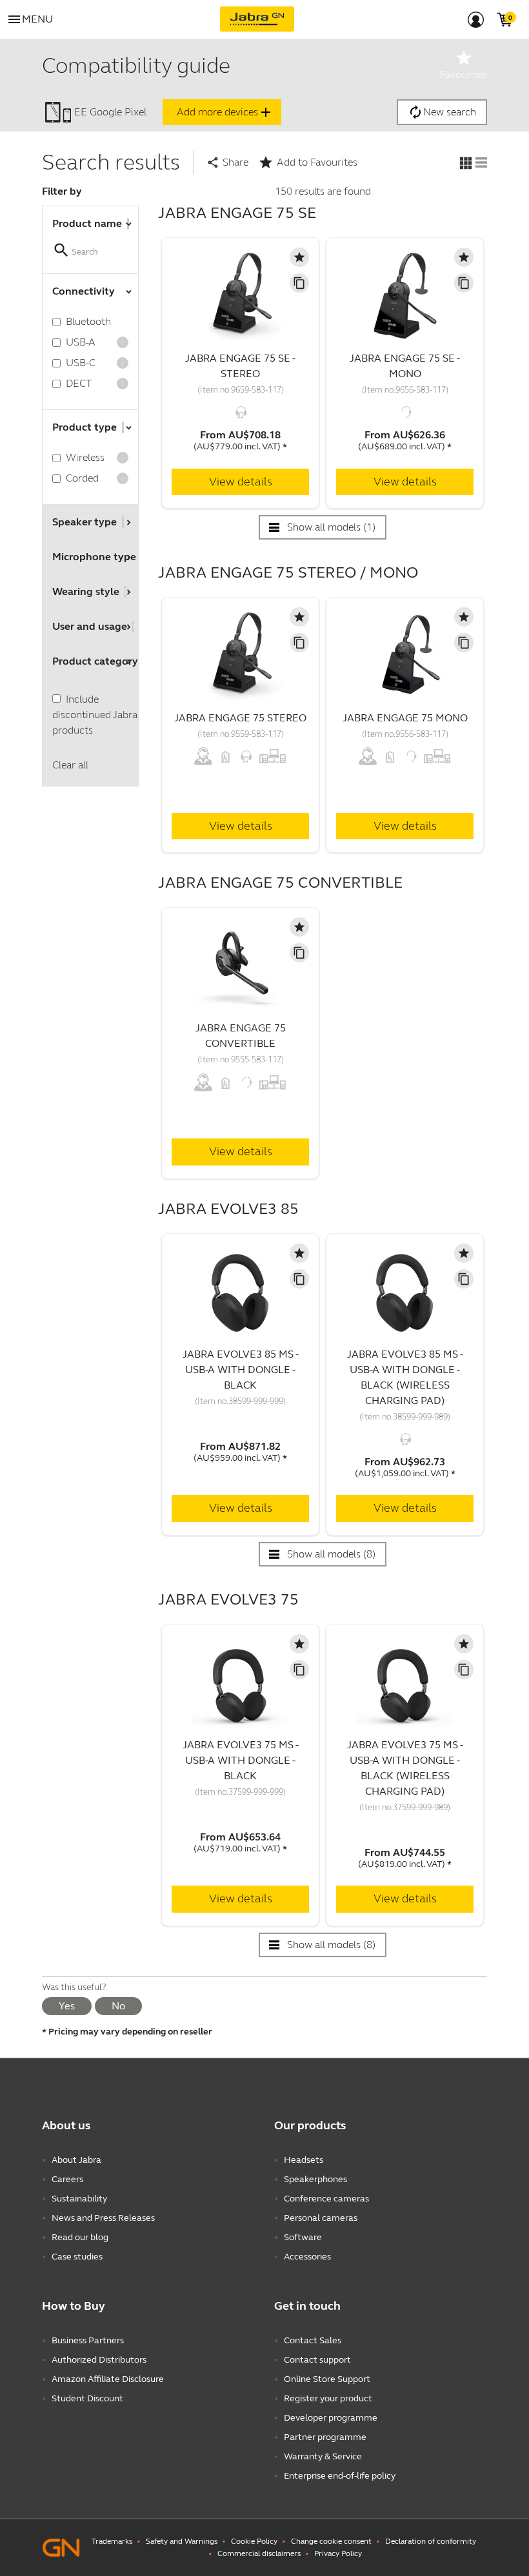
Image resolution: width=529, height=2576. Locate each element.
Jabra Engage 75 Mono (405, 718)
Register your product (328, 2398)
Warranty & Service (323, 2456)
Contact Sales (313, 2340)
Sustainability (79, 2199)
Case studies (77, 2257)
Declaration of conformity (431, 2541)
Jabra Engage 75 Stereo (240, 718)
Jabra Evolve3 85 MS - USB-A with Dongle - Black (241, 1370)
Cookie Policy (254, 2541)
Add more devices (225, 112)
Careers (67, 2179)
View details (241, 482)
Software (303, 2237)
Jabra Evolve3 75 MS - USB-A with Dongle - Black (241, 1760)
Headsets (304, 2160)
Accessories (307, 2257)
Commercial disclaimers (259, 2553)
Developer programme (331, 2418)
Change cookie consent (331, 2541)
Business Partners (88, 2340)
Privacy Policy (338, 2553)
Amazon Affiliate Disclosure (108, 2379)
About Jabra (76, 2160)
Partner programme (325, 2437)
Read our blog (80, 2237)
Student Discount (87, 2398)
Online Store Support (327, 2379)
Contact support (317, 2360)
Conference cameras (326, 2199)
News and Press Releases (103, 2218)
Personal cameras (321, 2218)
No (118, 2006)
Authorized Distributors (99, 2360)
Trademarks (112, 2541)
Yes (67, 2006)
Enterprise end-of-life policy (340, 2476)
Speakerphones (315, 2179)
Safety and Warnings (182, 2541)
